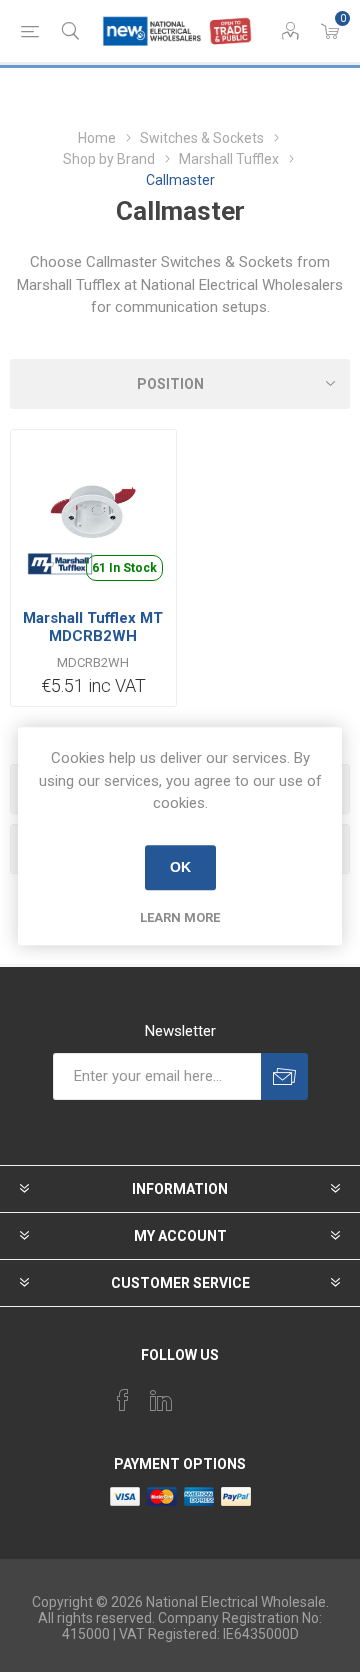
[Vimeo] (161, 1400)
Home (97, 138)
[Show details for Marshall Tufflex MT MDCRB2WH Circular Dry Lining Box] (93, 512)
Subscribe (284, 1076)
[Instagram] (199, 1394)
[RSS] (237, 1394)
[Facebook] (123, 1400)
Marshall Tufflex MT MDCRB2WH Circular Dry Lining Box (93, 645)
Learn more (180, 917)
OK (180, 867)
